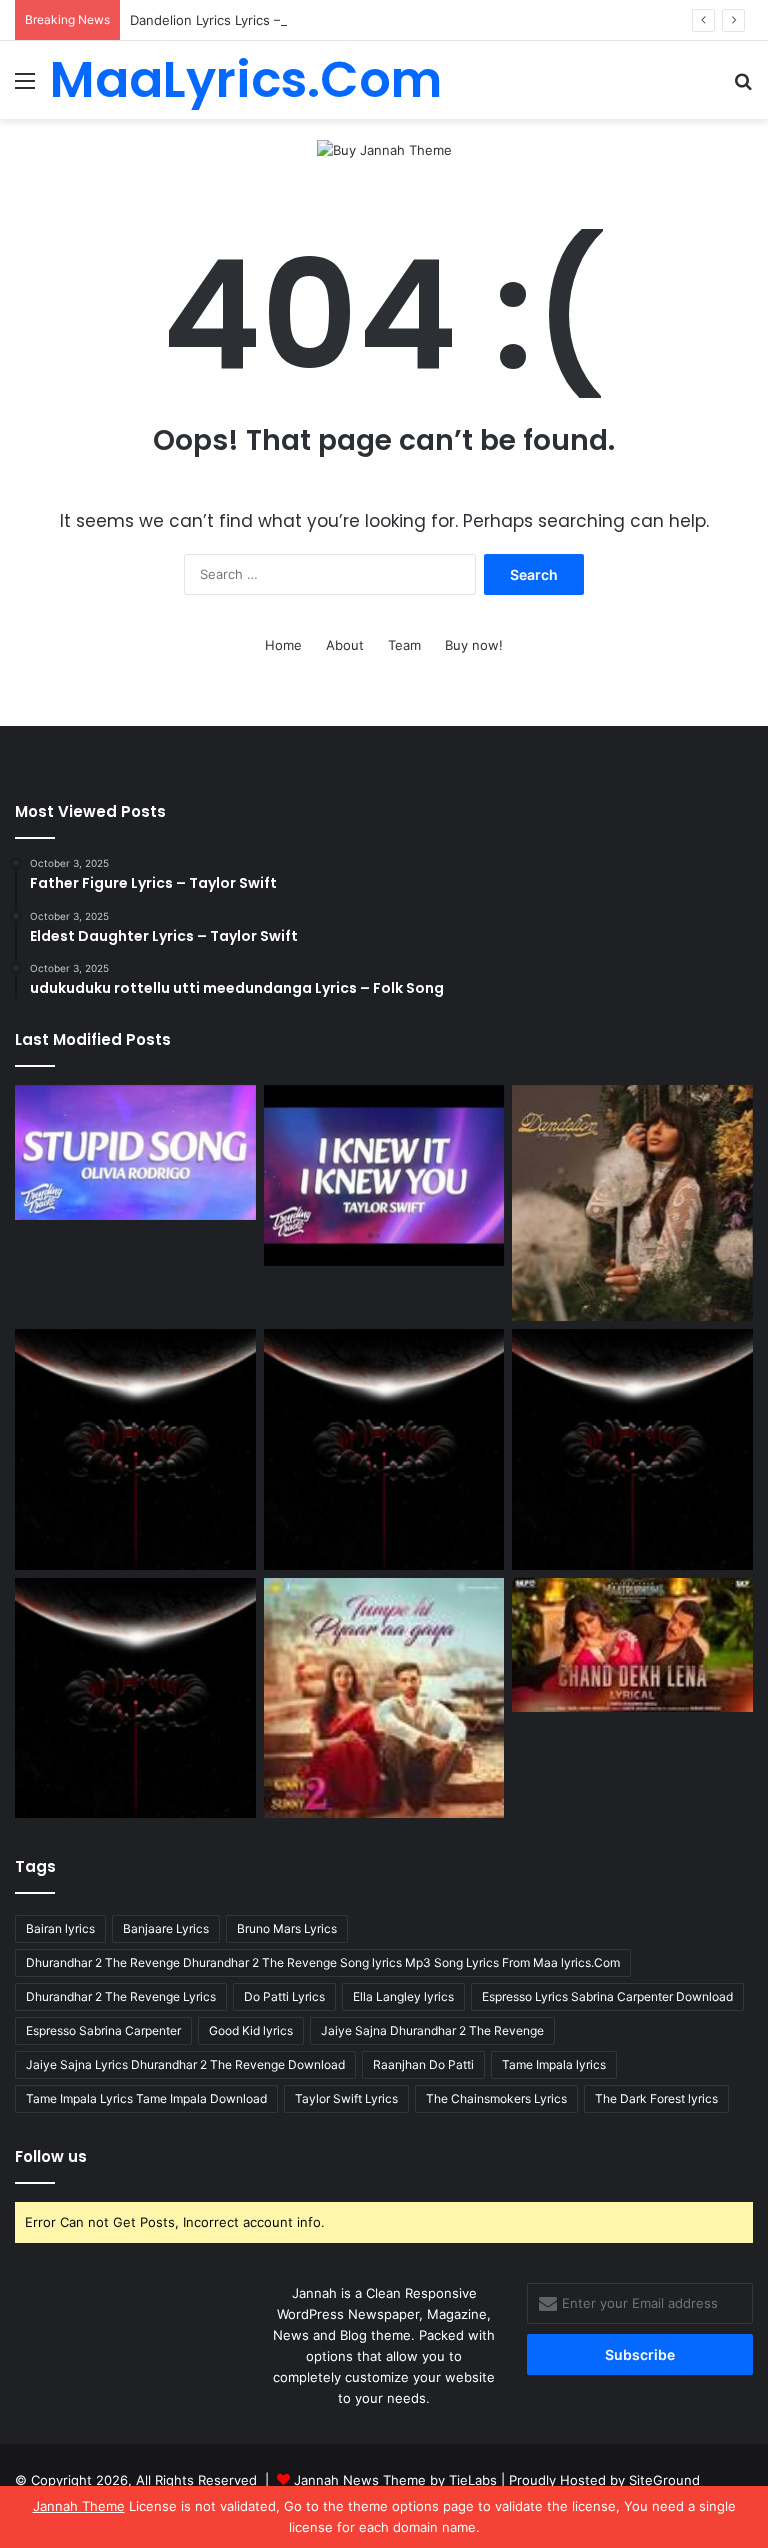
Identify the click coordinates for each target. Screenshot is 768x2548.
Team (404, 645)
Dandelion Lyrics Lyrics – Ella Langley (244, 20)
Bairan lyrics (60, 1928)
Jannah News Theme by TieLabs (395, 2480)
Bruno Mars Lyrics (287, 1928)
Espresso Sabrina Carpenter (103, 2030)
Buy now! (474, 645)
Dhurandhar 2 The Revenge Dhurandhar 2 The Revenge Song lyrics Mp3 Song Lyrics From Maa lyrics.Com (323, 1962)
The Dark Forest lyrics (656, 2098)
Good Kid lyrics (251, 2030)
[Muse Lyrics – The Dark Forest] (135, 1698)
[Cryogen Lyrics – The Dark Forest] (135, 1449)
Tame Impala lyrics (554, 2064)
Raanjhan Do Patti (423, 2064)
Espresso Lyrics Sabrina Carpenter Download (607, 1996)
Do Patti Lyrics (284, 1996)
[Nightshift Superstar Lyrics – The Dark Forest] (632, 1449)
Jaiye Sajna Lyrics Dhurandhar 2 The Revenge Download (185, 2064)
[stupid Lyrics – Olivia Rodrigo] (135, 1152)
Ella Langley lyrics (403, 1996)
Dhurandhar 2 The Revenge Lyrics (121, 1996)
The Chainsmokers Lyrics (496, 2098)
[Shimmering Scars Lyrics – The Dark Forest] (384, 1449)
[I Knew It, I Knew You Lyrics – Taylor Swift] (384, 1175)
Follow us (51, 2156)
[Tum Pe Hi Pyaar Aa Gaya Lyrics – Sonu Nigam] (384, 1698)
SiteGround (664, 2480)
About (345, 645)
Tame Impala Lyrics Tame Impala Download (146, 2098)
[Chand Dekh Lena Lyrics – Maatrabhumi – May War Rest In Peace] (632, 1645)
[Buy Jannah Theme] (384, 149)
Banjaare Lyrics (166, 1928)
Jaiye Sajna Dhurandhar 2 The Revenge (432, 2030)
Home (283, 645)
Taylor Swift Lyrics (346, 2098)
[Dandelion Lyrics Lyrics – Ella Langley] (632, 1203)
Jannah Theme (79, 2506)
